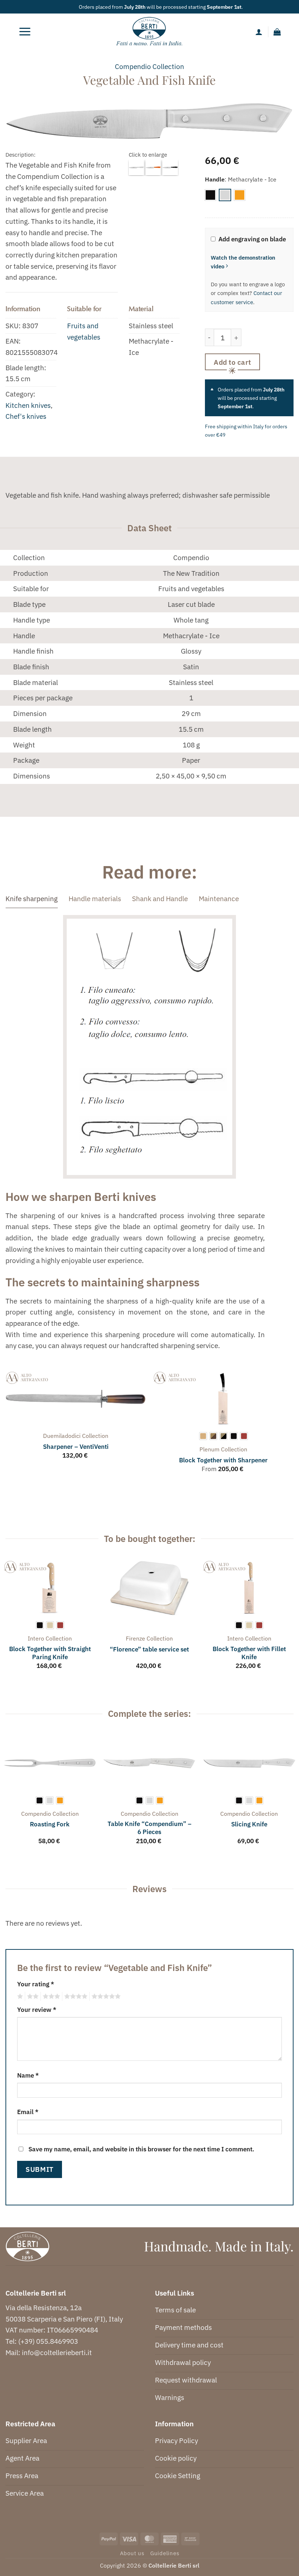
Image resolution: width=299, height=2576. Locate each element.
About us (132, 2553)
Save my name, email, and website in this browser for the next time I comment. (141, 2149)
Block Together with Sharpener (223, 1460)
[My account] (259, 32)
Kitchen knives (28, 405)
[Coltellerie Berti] (150, 32)
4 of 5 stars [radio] (75, 1997)
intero (36, 1638)
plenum (209, 1449)
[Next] (293, 1429)
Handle (215, 179)
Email (28, 2112)
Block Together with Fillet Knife (249, 1653)
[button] (25, 32)
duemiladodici (62, 1436)
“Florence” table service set (149, 1649)
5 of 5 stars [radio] (105, 1997)
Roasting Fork (50, 1824)
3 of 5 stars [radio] (50, 1997)
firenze (135, 1638)
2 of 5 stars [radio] (32, 1997)
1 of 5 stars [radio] (19, 1997)
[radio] (210, 195)
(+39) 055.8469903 (48, 2341)
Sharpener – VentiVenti (76, 1447)
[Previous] (6, 1429)
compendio (133, 66)
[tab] (32, 899)
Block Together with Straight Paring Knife (50, 1653)
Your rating (36, 1984)
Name (28, 2075)
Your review (37, 2009)
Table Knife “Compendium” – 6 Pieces (149, 1828)
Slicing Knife (249, 1824)
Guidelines (165, 2553)
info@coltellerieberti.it (57, 2352)
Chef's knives (26, 416)
